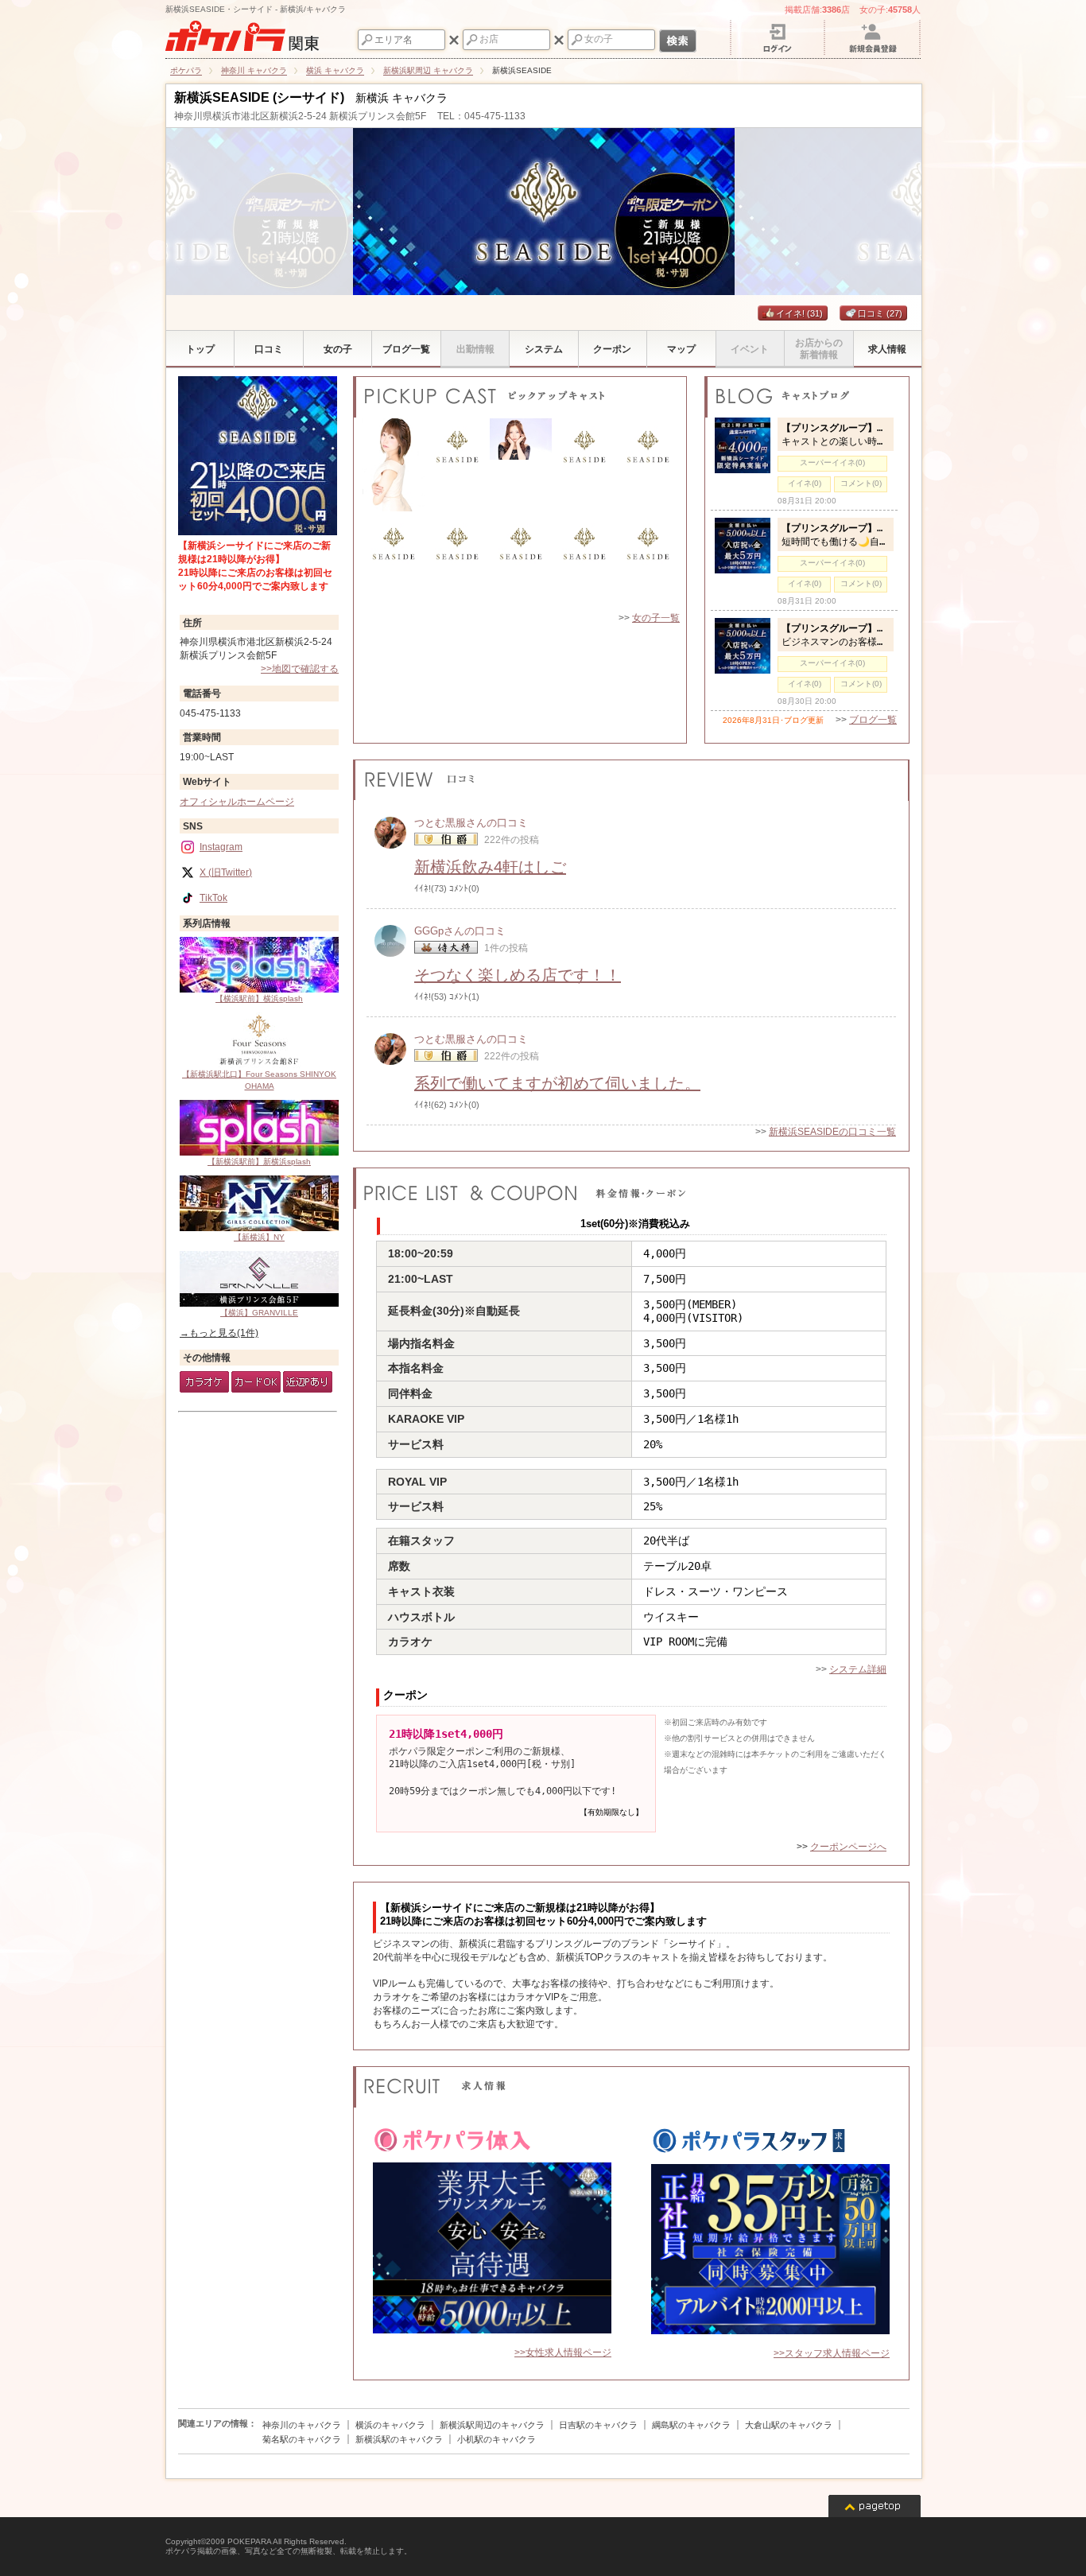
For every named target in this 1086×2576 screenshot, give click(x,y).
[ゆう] (648, 466)
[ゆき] (521, 563)
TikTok (213, 898)
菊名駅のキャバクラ (302, 2439)
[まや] (521, 466)
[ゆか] (457, 466)
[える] (648, 563)
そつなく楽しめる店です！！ (518, 975)
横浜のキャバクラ (390, 2425)
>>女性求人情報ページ (563, 2353)
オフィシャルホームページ (237, 802)
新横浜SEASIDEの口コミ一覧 (832, 1132)
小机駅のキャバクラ (496, 2439)
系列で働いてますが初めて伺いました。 (557, 1083)
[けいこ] (394, 563)
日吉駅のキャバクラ (598, 2425)
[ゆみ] (394, 466)
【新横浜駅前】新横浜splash (259, 1162)
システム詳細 (858, 1669)
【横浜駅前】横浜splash (259, 999)
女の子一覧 (656, 618)
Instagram (221, 847)
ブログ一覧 (873, 720)
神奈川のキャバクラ (302, 2425)
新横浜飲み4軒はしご (490, 867)
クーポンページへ (848, 1847)
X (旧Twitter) (226, 872)
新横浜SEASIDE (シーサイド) (259, 97)
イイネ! (799, 313)
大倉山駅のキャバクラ (789, 2425)
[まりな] (584, 563)
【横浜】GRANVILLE (259, 1313)
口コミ (880, 313)
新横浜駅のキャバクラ (399, 2439)
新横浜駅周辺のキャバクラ (492, 2425)
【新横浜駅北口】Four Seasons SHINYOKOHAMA (259, 1080)
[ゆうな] (584, 466)
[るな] (457, 563)
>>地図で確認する (300, 669)
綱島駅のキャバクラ (691, 2425)
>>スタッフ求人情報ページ (832, 2353)
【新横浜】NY (259, 1237)
